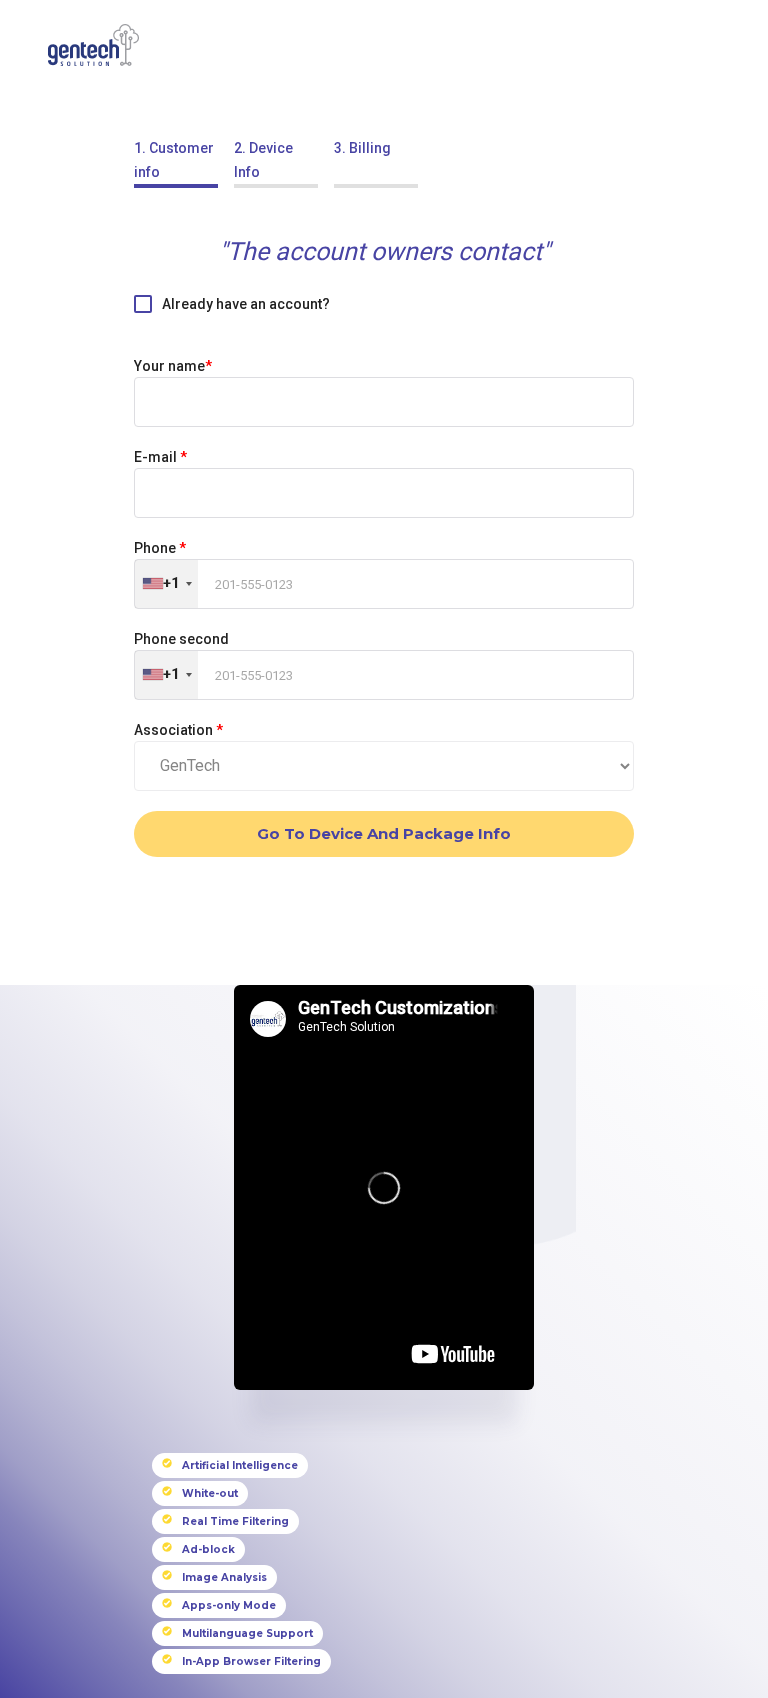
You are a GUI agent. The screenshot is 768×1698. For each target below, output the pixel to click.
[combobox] (166, 584)
